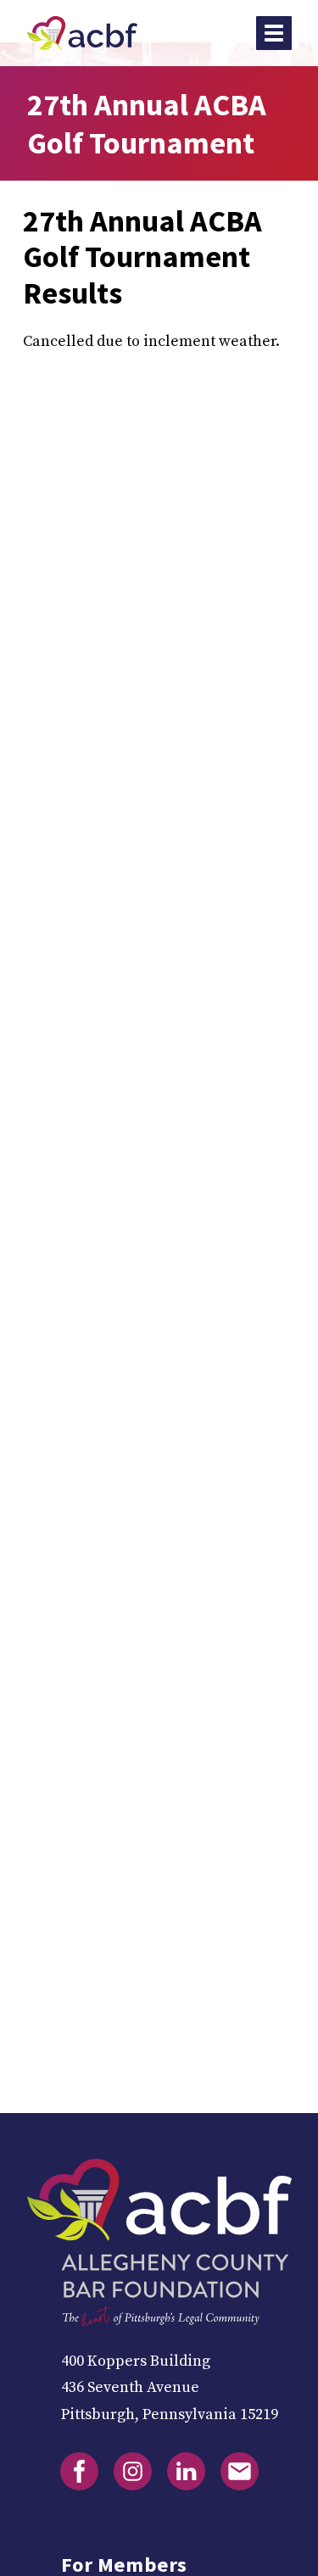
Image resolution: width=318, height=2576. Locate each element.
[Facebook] (79, 2471)
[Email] (240, 2471)
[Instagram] (133, 2471)
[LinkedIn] (186, 2471)
